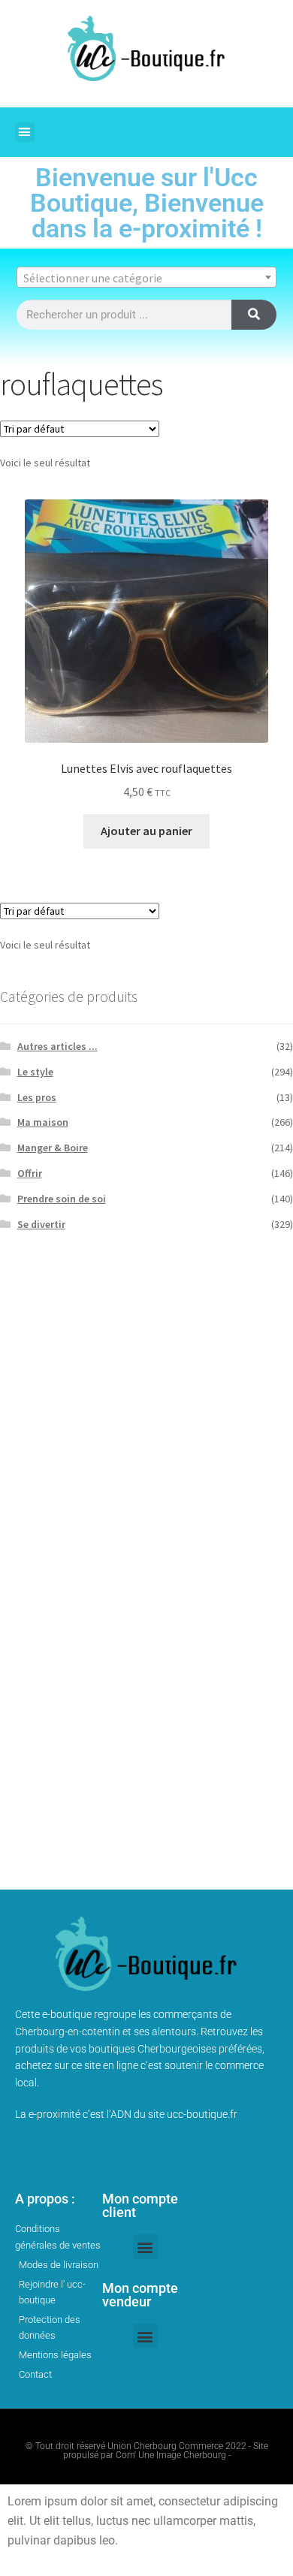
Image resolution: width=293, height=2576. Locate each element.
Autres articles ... (57, 1046)
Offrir (30, 1173)
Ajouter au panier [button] (146, 831)
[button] (25, 132)
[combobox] (146, 277)
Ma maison (43, 1122)
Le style (35, 1072)
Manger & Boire (53, 1148)
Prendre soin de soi (62, 1199)
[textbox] (146, 278)
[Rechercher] (254, 315)
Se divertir (41, 1224)
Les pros (37, 1097)
